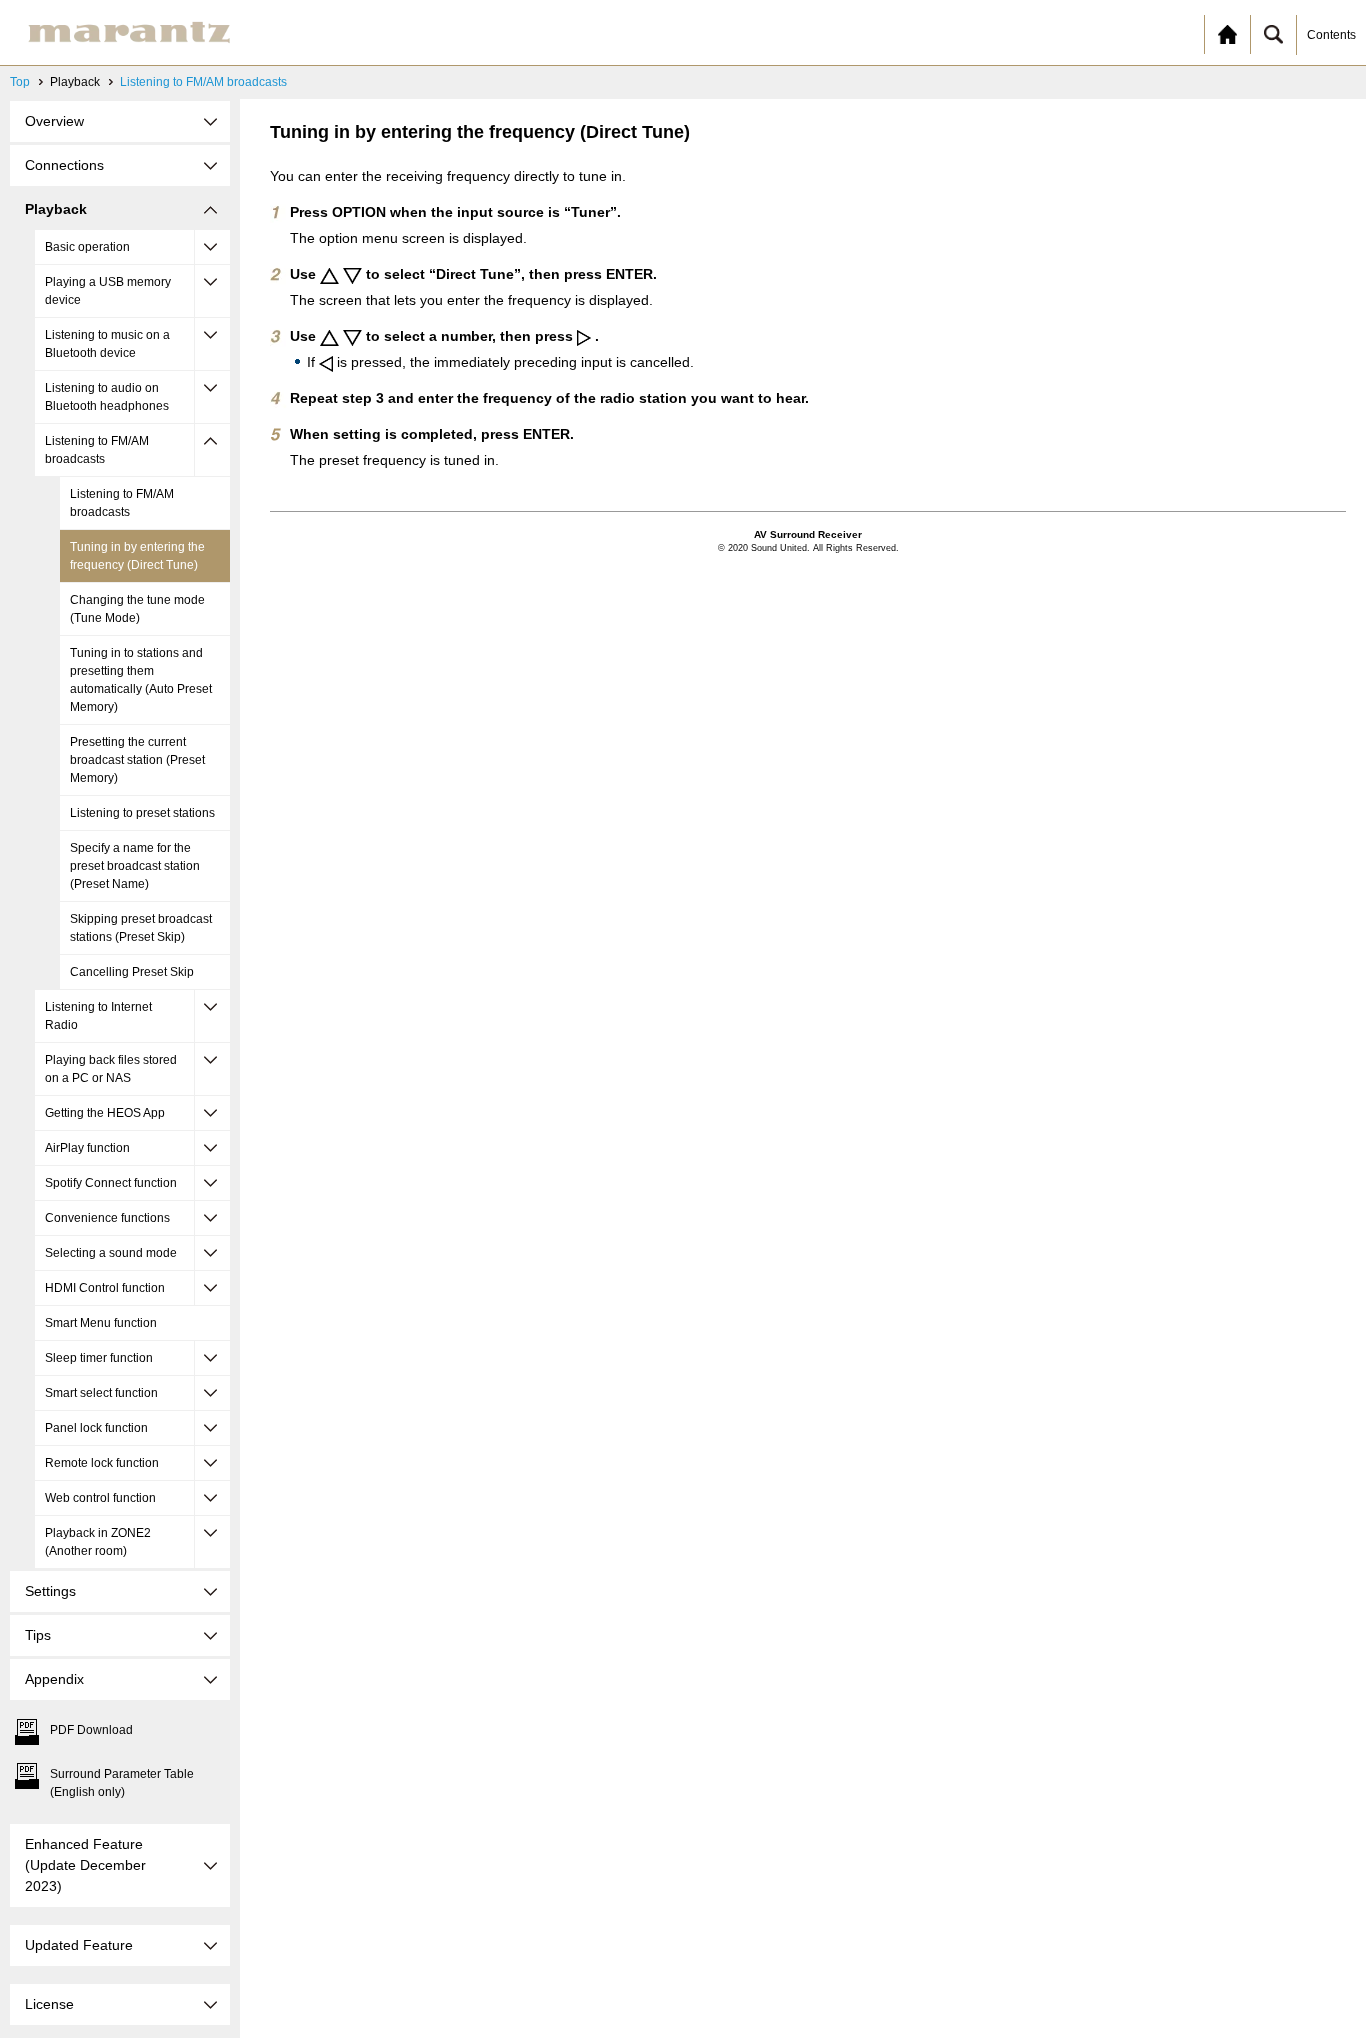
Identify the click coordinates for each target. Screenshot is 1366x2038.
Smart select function (101, 1393)
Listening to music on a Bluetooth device (107, 344)
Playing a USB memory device (108, 291)
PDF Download (91, 1730)
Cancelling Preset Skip (132, 972)
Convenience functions (107, 1218)
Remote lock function (102, 1463)
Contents (1331, 35)
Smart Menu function (101, 1323)
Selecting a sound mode (111, 1253)
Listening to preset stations (142, 813)
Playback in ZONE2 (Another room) (98, 1542)
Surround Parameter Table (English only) (122, 1783)
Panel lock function (96, 1428)
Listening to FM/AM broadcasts (203, 82)
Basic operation (87, 247)
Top (20, 82)
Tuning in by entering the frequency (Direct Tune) (137, 556)
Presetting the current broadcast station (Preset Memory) (137, 760)
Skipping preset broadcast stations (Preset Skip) (141, 928)
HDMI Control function (105, 1288)
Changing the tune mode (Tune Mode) (137, 609)
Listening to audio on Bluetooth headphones (107, 397)
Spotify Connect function (111, 1183)
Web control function (100, 1498)
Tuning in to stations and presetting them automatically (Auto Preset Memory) (141, 680)
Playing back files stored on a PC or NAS (111, 1069)
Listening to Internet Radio (98, 1016)
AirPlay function (87, 1148)
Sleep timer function (99, 1358)
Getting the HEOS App (105, 1113)
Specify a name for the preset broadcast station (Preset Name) (135, 866)
